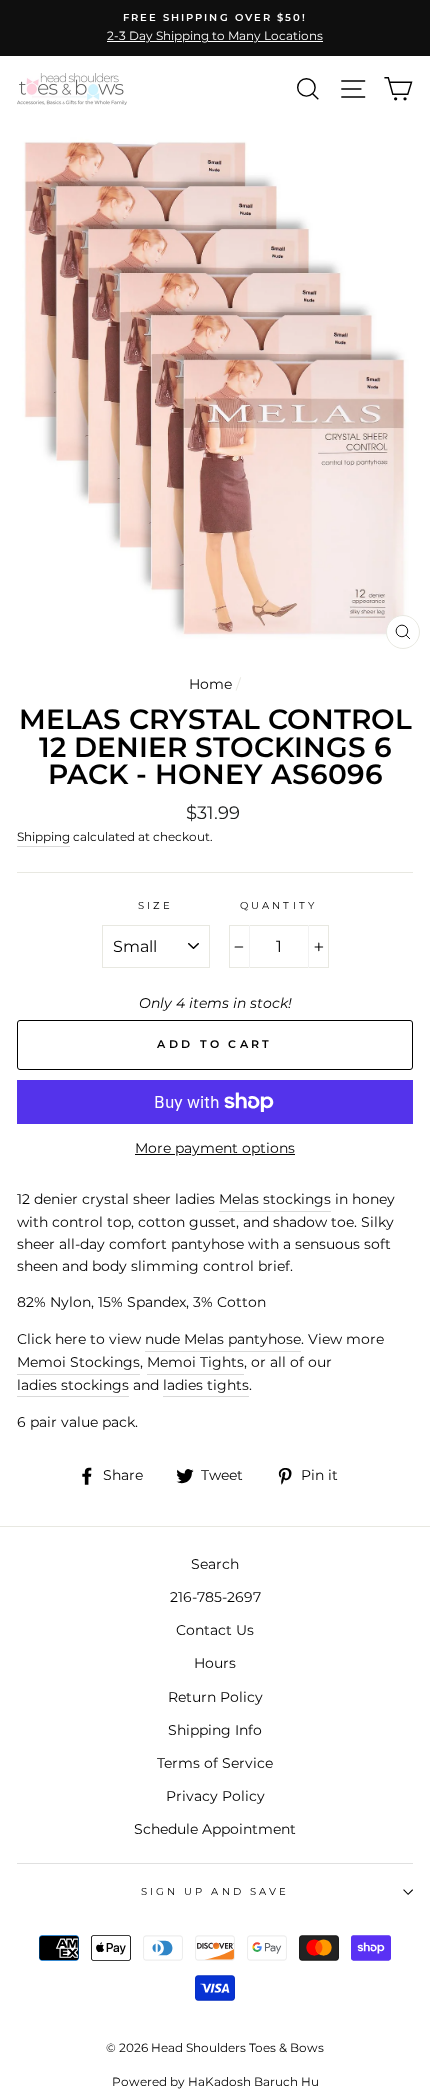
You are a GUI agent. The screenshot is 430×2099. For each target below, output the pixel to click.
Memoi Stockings (78, 1362)
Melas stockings (275, 1199)
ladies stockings (73, 1385)
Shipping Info (215, 1730)
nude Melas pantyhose (223, 1339)
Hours (215, 1663)
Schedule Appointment (215, 1829)
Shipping (43, 837)
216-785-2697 (215, 1597)
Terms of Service (215, 1763)
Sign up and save (215, 1891)
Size (155, 905)
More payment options (215, 1148)
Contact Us (215, 1630)
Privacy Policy (215, 1796)
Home (210, 684)
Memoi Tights (195, 1362)
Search (215, 1564)
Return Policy (215, 1697)
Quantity (278, 905)
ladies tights (206, 1385)
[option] (215, 28)
